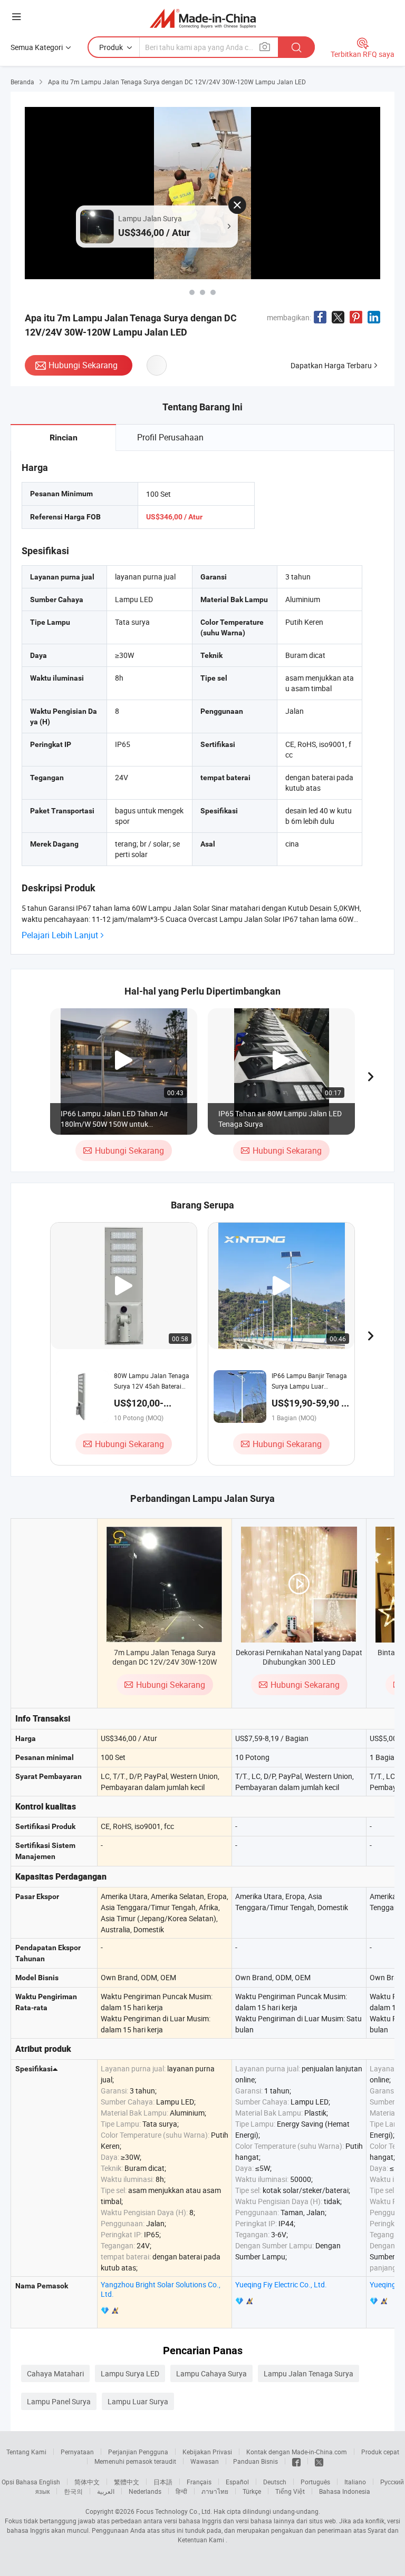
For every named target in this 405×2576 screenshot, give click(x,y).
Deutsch (275, 2482)
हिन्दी (181, 2491)
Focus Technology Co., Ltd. (174, 2511)
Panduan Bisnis (255, 2461)
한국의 (73, 2491)
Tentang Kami (26, 2452)
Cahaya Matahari (55, 2373)
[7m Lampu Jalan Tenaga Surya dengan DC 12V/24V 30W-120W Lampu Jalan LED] (165, 1585)
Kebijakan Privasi (207, 2452)
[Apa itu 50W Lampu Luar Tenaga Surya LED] (213, 292)
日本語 (163, 2482)
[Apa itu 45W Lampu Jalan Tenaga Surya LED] (202, 292)
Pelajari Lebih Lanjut (60, 935)
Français (199, 2482)
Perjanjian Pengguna (138, 2452)
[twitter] (319, 2461)
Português (315, 2482)
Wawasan (205, 2461)
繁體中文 (127, 2482)
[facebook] (296, 2461)
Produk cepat (380, 2452)
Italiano (355, 2482)
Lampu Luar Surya (138, 2401)
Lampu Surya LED (130, 2373)
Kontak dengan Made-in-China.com (297, 2452)
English (50, 2482)
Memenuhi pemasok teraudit (135, 2461)
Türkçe (252, 2491)
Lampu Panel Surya (59, 2401)
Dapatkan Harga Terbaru (331, 365)
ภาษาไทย (215, 2491)
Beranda (22, 82)
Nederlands (145, 2491)
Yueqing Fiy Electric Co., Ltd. (281, 2284)
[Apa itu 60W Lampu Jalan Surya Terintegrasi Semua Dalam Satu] (192, 292)
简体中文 (87, 2482)
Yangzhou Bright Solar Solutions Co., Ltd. (161, 2289)
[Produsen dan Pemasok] (203, 18)
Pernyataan (77, 2452)
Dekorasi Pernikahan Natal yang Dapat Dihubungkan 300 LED (299, 1657)
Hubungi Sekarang (83, 365)
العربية (106, 2491)
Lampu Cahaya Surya (211, 2373)
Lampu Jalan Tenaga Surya (308, 2373)
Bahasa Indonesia (345, 2491)
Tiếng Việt (290, 2491)
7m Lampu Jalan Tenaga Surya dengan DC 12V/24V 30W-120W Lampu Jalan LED (165, 1662)
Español (237, 2482)
